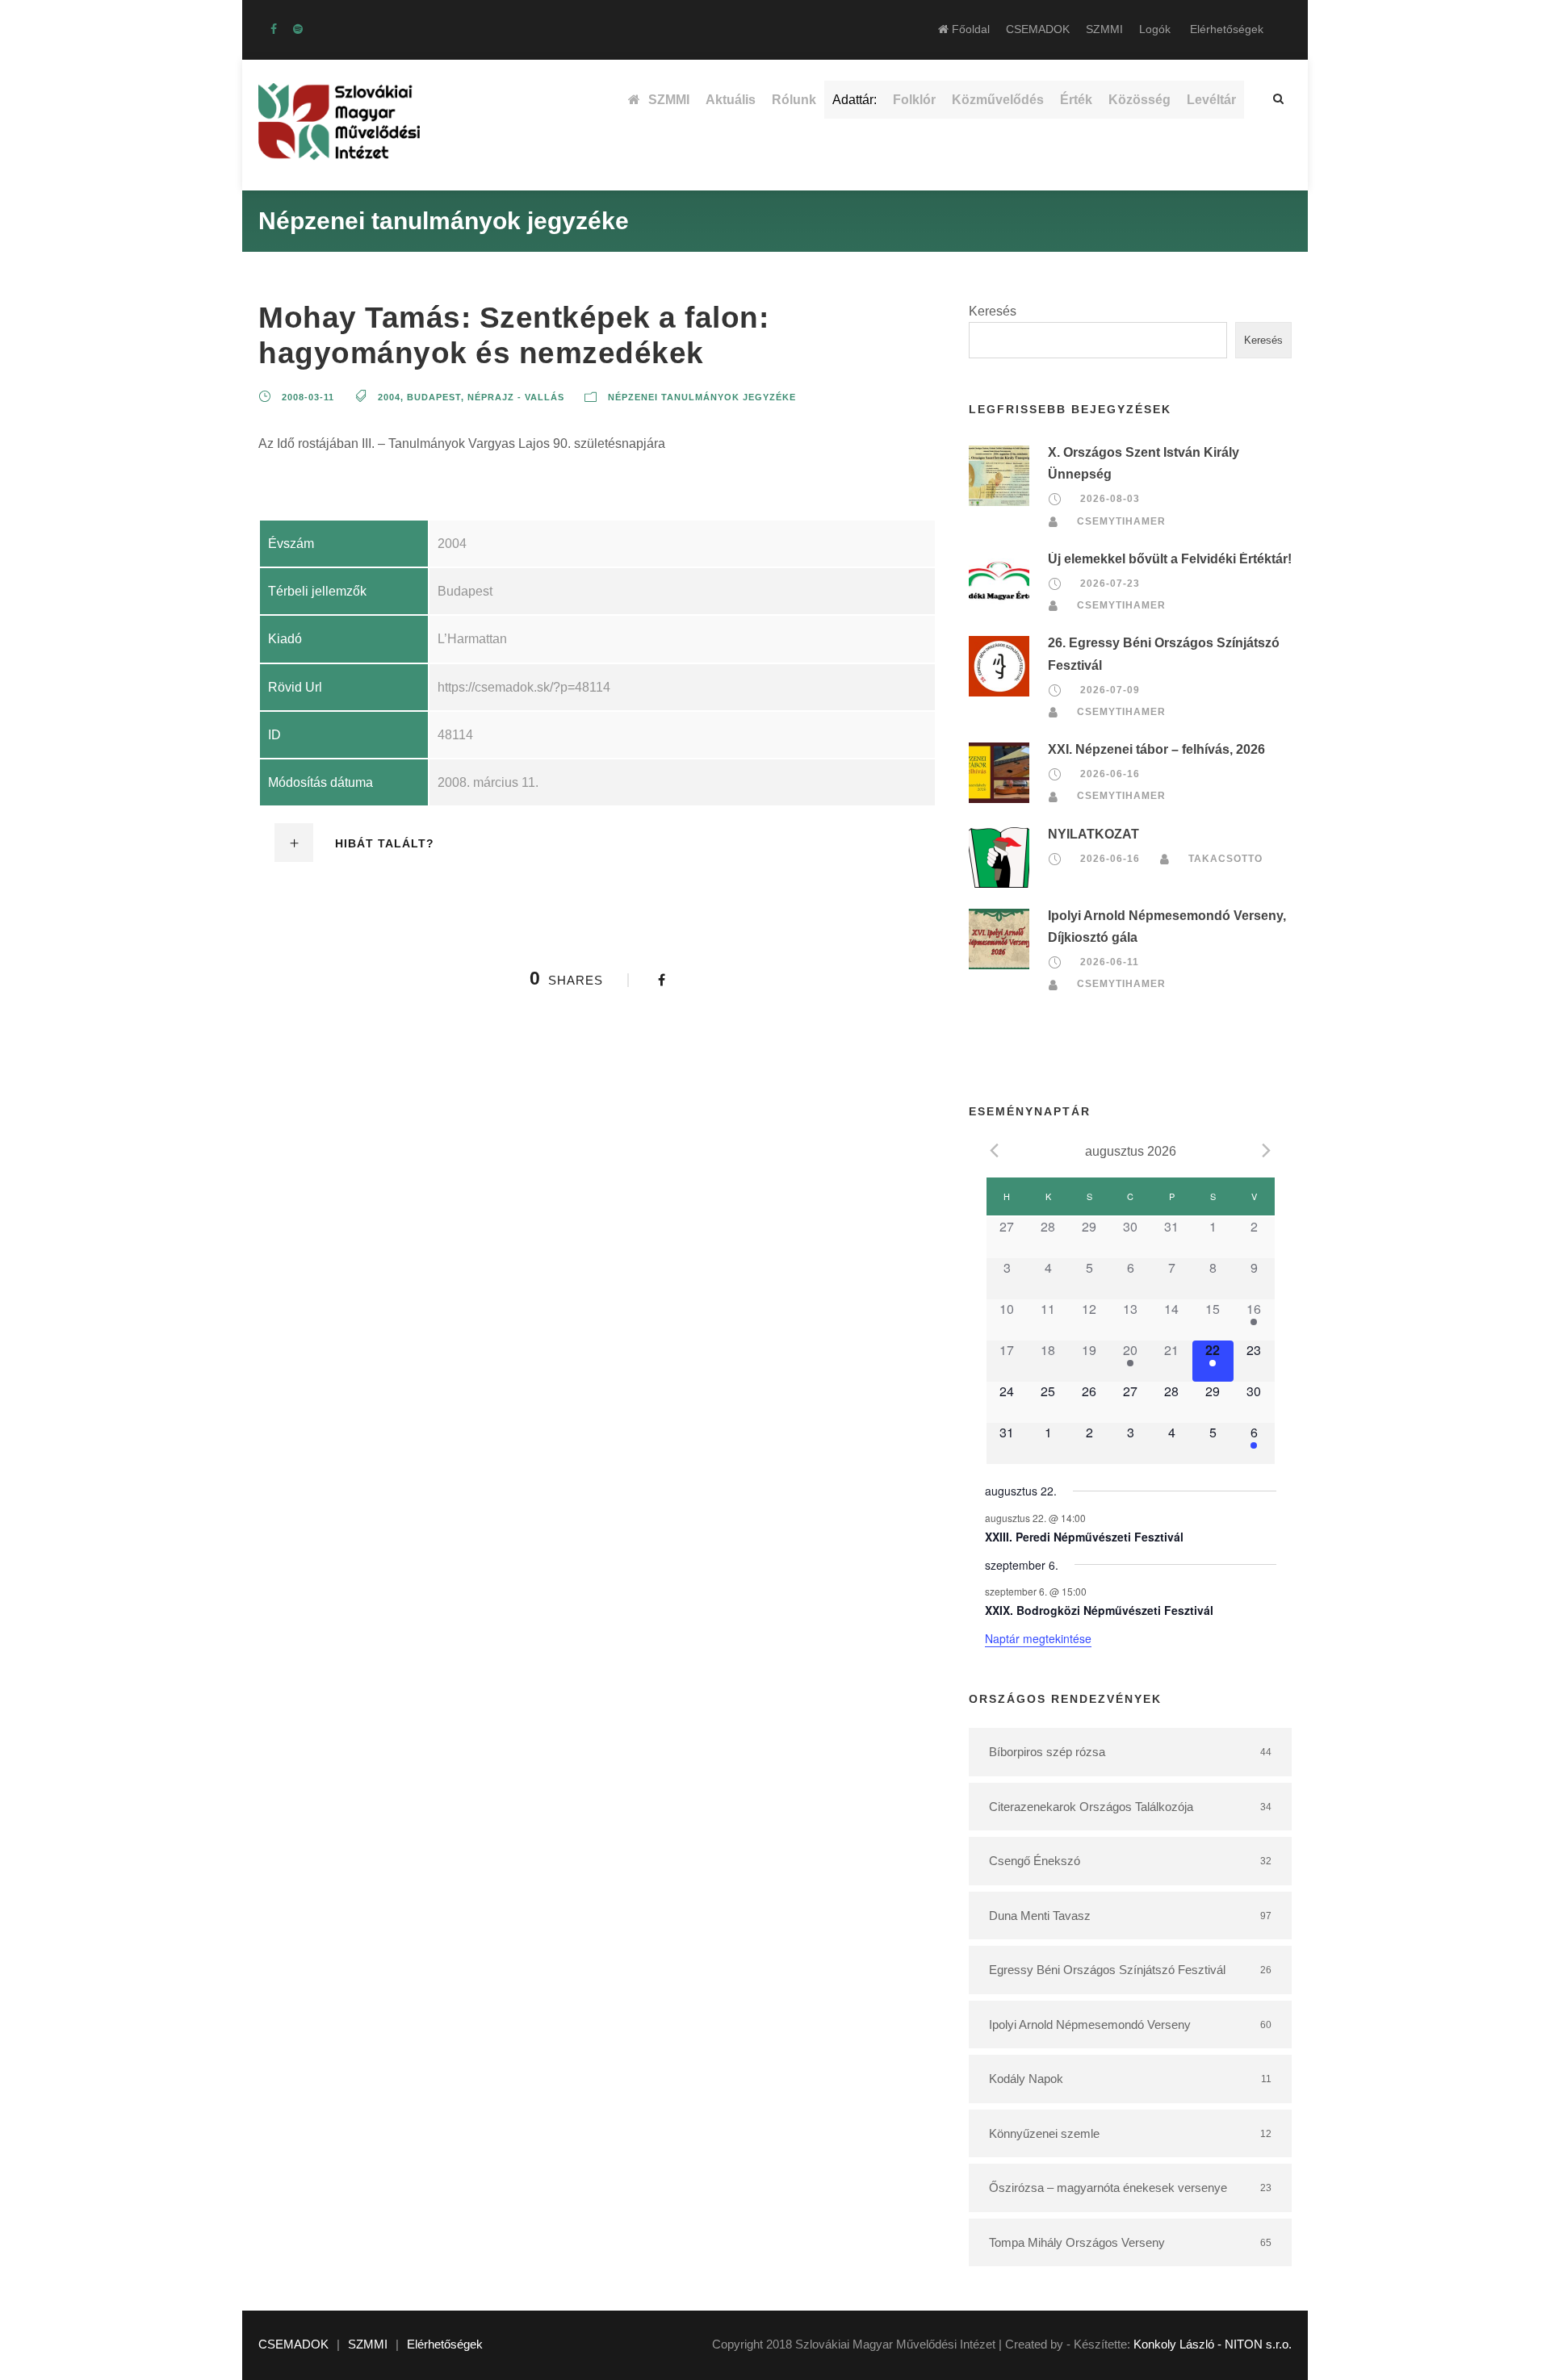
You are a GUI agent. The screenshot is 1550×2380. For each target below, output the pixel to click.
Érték (1076, 100)
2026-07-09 (1110, 690)
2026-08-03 (1110, 499)
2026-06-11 (1110, 962)
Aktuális (731, 100)
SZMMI (1104, 29)
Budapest (434, 397)
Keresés (993, 311)
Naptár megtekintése (1038, 1638)
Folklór (914, 100)
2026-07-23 (1110, 583)
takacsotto (1225, 859)
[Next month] (1267, 1150)
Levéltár (1211, 100)
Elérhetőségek (1227, 29)
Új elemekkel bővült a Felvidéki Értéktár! (1170, 559)
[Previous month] (995, 1150)
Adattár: (855, 100)
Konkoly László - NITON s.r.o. (1213, 2344)
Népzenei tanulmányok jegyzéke (702, 397)
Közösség (1139, 100)
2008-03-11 (308, 397)
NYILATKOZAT (1093, 834)
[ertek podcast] (298, 29)
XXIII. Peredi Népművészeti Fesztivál (1084, 1537)
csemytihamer (1121, 521)
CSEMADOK (1038, 29)
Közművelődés (998, 100)
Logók (1155, 29)
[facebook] (274, 29)
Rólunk (794, 100)
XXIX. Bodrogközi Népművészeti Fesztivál (1099, 1610)
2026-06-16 (1110, 774)
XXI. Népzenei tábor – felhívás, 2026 (1156, 749)
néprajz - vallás (516, 397)
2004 (389, 397)
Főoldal (969, 29)
